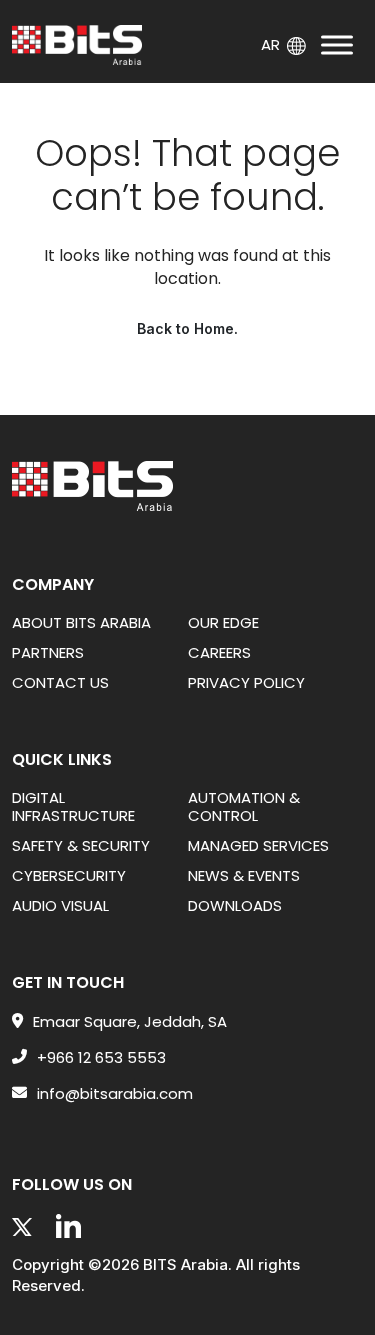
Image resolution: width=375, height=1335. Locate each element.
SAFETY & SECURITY (81, 845)
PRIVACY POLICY (246, 682)
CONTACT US (60, 682)
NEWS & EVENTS (244, 875)
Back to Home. (187, 328)
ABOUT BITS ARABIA (81, 622)
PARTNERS (48, 652)
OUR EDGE (223, 622)
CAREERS (219, 652)
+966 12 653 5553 (101, 1058)
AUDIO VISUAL (60, 905)
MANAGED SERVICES (258, 845)
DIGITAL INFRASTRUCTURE (73, 806)
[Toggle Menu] (337, 45)
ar (270, 44)
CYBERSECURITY (69, 875)
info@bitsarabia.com (115, 1094)
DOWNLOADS (235, 905)
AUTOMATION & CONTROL (244, 806)
